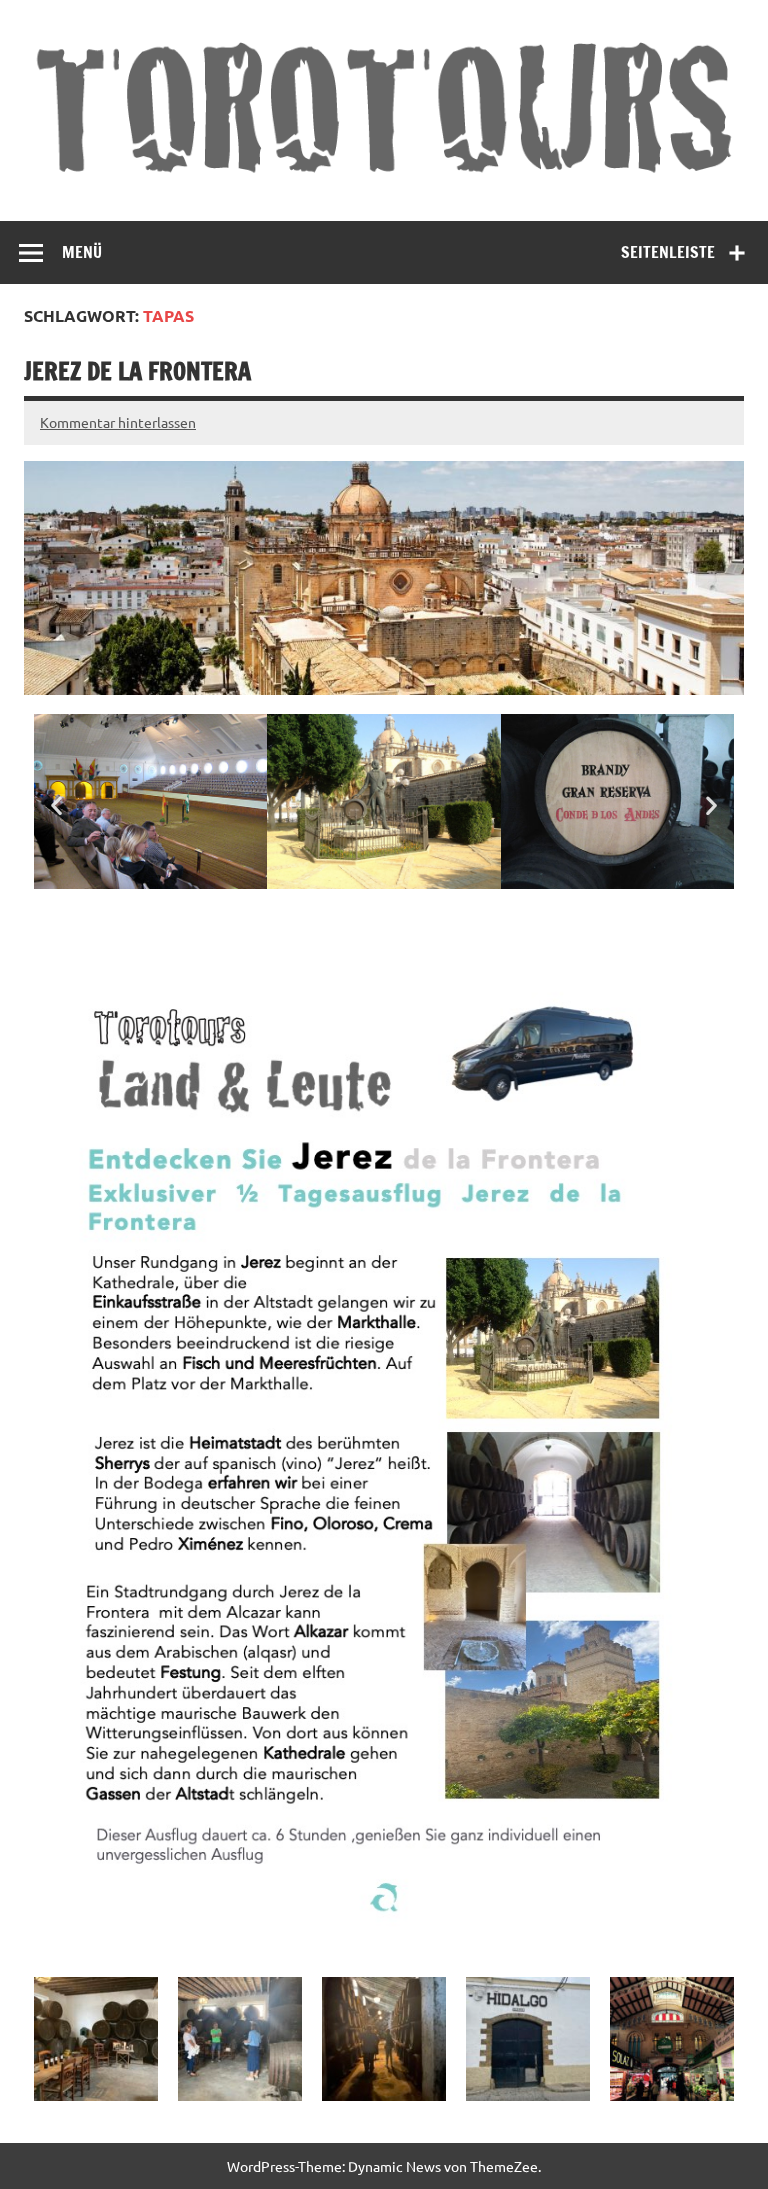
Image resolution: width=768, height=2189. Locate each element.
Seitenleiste (668, 252)
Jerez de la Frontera (137, 371)
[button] (56, 805)
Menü (82, 252)
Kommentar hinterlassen (118, 422)
